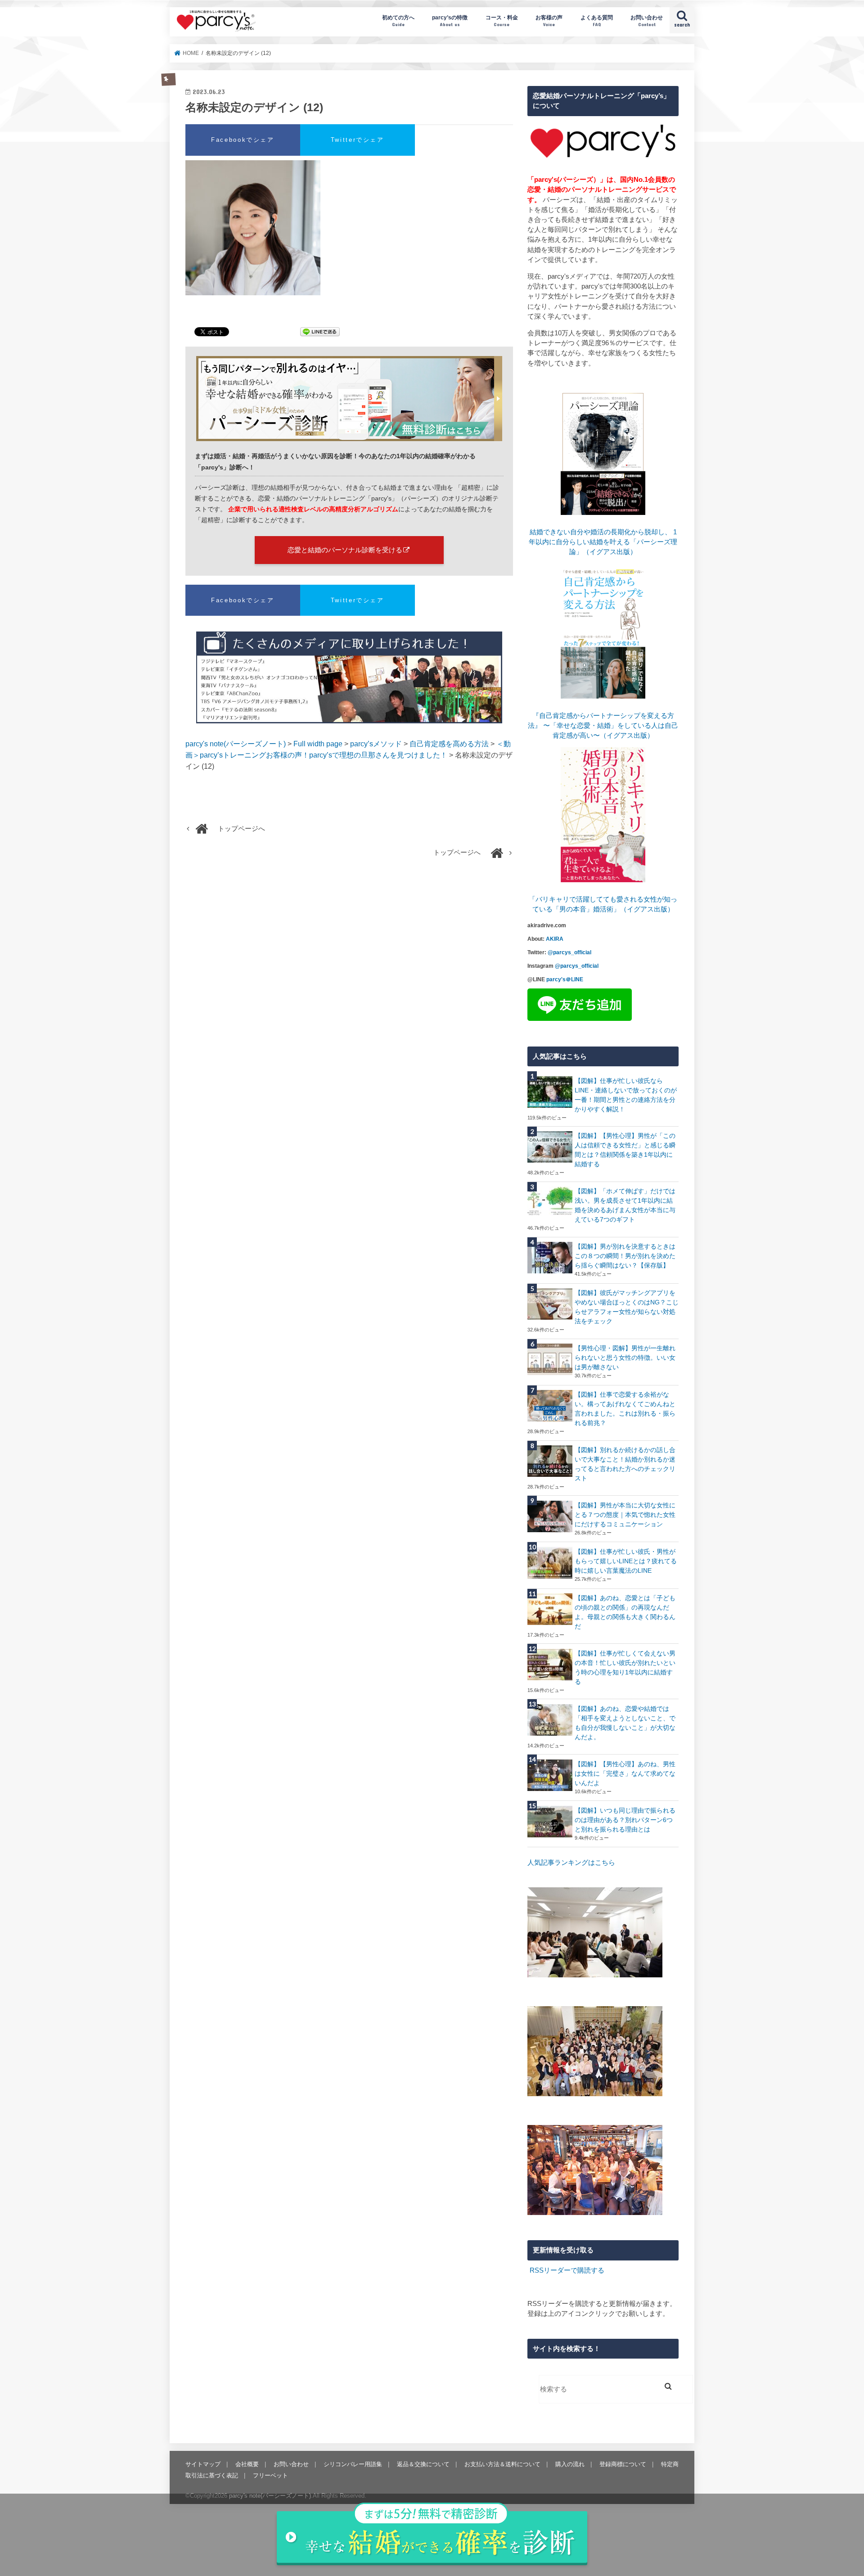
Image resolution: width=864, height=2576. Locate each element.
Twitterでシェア (358, 140)
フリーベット (270, 2475)
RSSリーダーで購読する (567, 2270)
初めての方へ (398, 20)
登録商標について (623, 2464)
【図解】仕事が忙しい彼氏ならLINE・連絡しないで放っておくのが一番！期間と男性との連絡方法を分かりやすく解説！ (626, 1095)
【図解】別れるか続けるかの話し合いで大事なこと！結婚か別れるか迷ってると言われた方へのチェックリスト (625, 1464)
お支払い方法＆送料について (502, 2464)
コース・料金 (502, 20)
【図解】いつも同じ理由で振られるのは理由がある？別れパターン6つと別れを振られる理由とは (625, 1820)
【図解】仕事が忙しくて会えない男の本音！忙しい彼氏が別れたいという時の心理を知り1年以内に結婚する (625, 1667)
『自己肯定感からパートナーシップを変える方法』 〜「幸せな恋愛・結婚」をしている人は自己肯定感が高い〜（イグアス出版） (603, 726)
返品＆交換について (423, 2464)
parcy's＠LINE (565, 979)
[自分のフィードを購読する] (529, 2270)
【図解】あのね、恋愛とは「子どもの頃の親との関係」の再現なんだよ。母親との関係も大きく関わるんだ (625, 1612)
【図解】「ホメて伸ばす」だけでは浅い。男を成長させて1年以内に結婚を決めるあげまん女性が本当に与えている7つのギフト (625, 1205)
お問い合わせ (647, 20)
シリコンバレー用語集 (353, 2464)
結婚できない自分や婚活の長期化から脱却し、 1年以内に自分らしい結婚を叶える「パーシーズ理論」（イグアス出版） (603, 542)
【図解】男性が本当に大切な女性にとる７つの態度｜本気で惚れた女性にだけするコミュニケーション (625, 1515)
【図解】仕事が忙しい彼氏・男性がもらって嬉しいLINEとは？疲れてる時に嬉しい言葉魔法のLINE (626, 1561)
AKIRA (555, 939)
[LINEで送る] (320, 333)
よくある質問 (597, 20)
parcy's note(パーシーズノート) (216, 20)
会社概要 (247, 2464)
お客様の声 (549, 20)
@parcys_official (569, 952)
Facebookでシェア (243, 140)
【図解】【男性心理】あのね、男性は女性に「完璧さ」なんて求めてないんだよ (625, 1773)
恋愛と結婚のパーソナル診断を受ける (345, 550)
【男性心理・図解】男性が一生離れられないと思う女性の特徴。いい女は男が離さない (625, 1358)
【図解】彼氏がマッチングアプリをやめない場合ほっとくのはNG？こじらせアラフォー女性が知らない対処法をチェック (627, 1307)
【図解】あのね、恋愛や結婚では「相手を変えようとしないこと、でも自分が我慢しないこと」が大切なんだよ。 (625, 1723)
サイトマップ (203, 2464)
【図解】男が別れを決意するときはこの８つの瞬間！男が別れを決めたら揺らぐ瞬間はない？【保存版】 (625, 1256)
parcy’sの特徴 (450, 20)
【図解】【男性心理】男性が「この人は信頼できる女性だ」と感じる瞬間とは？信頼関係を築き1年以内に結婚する (625, 1150)
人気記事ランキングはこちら (571, 1863)
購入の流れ (570, 2464)
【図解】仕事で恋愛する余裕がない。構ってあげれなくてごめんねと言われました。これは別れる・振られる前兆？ (625, 1409)
